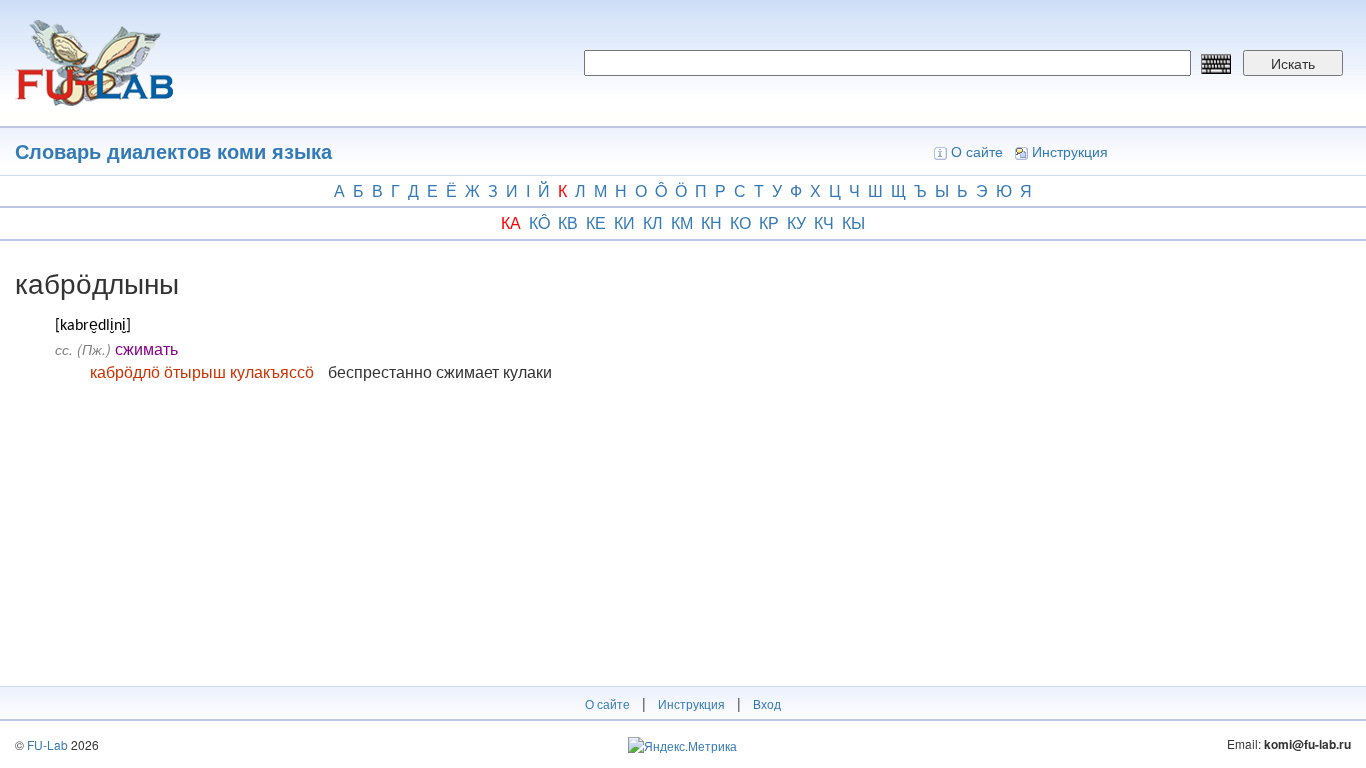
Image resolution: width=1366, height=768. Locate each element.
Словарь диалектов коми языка (173, 150)
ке (596, 222)
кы (853, 222)
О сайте (977, 151)
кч (824, 222)
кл (653, 222)
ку (796, 222)
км (682, 222)
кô (539, 222)
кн (711, 222)
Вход (767, 703)
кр (769, 222)
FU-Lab (47, 744)
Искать (1293, 63)
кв (568, 222)
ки (624, 222)
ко (740, 222)
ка (511, 222)
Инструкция (1070, 151)
